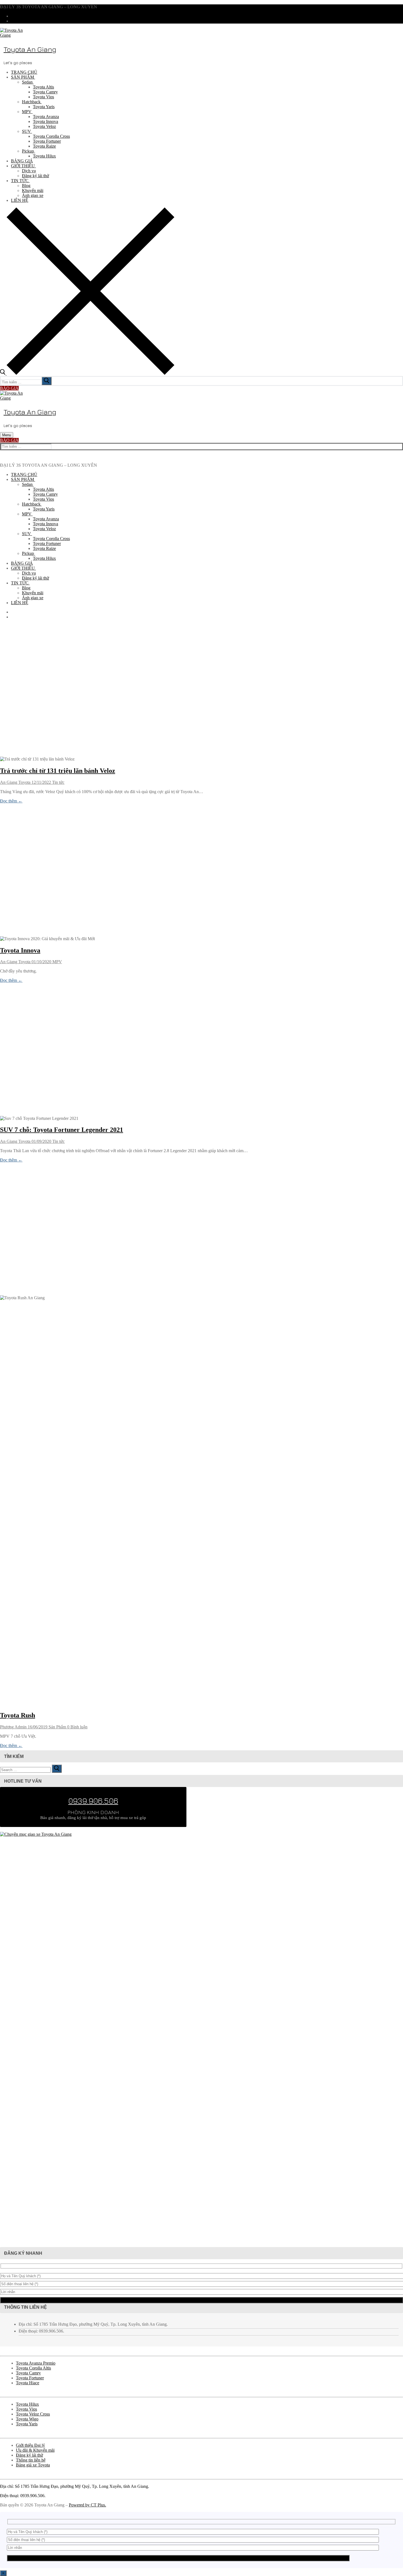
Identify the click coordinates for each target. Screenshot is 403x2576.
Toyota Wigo (27, 2419)
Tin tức (58, 782)
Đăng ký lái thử (29, 2455)
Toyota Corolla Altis (33, 2368)
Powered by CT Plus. (87, 2505)
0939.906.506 (93, 1801)
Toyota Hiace (28, 2383)
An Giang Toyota (15, 782)
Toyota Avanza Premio (36, 2363)
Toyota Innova (20, 950)
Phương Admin (13, 1727)
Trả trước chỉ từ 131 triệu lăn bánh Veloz (58, 771)
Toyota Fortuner (30, 2378)
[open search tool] (87, 373)
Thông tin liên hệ (31, 2460)
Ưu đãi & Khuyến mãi (35, 2450)
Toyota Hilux (27, 2404)
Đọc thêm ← (11, 801)
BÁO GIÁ (9, 388)
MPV (57, 962)
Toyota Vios (26, 2409)
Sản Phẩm (57, 1727)
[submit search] (47, 381)
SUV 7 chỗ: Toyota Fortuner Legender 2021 (62, 1130)
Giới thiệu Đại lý (30, 2445)
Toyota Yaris (27, 2424)
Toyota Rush (18, 1715)
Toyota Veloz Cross (33, 2414)
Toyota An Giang (30, 49)
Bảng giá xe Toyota (33, 2465)
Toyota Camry (28, 2373)
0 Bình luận (77, 1727)
